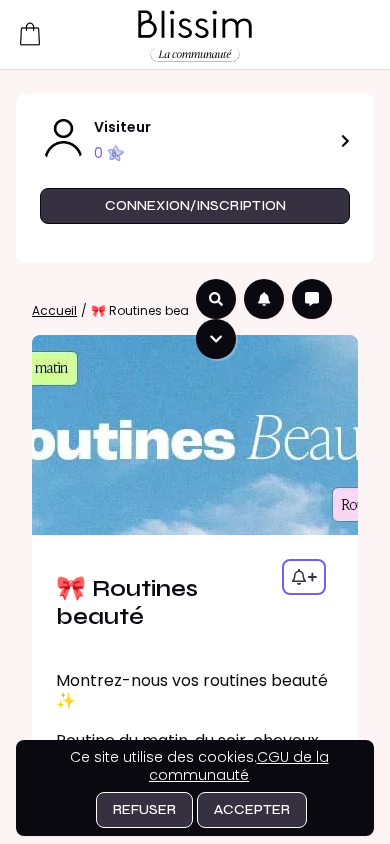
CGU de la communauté (239, 766)
